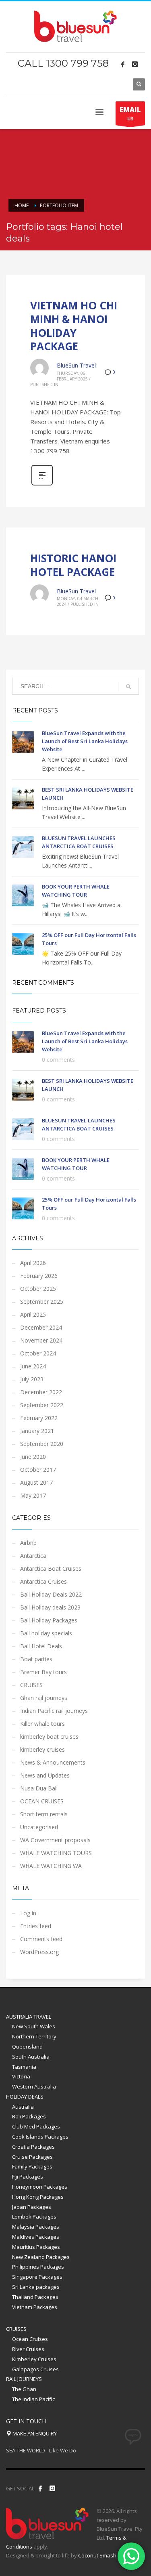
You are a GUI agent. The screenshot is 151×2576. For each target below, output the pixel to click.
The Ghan (24, 2389)
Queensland (27, 2047)
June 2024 (33, 1366)
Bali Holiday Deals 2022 (51, 1594)
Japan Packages (32, 2207)
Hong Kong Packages (38, 2197)
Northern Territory (34, 2036)
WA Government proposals (55, 1840)
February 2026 (39, 1276)
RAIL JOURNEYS (24, 2379)
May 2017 (33, 1495)
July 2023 (32, 1379)
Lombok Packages (34, 2217)
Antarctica (33, 1556)
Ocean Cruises (30, 2339)
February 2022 (39, 1418)
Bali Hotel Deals (41, 1646)
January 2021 (37, 1431)
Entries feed (36, 1926)
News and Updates (45, 1775)
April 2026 (33, 1263)
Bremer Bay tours (43, 1672)
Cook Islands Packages (40, 2137)
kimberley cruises (42, 1749)
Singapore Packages (37, 2277)
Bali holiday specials (46, 1633)
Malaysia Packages (36, 2227)
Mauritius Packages (36, 2247)
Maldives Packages (36, 2237)
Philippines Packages (38, 2267)
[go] (128, 687)
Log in (28, 1913)
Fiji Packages (28, 2177)
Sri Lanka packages (36, 2287)
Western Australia (34, 2086)
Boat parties (36, 1659)
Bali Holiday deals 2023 (50, 1607)
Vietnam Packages (35, 2307)
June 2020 (33, 1457)
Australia (23, 2107)
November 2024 (41, 1340)
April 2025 (33, 1314)
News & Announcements (53, 1762)
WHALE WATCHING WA (51, 1866)
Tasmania (24, 2067)
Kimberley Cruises (34, 2359)
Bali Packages (29, 2116)
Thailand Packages (35, 2297)
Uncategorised (39, 1827)
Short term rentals (44, 1814)
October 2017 (38, 1470)
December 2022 (41, 1392)
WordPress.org (39, 1952)
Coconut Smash (97, 2555)
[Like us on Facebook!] (40, 2488)
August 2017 (36, 1482)
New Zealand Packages (41, 2257)
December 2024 (41, 1327)
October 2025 (38, 1289)
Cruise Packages (32, 2157)
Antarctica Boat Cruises (51, 1569)
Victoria (21, 2076)
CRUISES (31, 1685)
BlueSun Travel (76, 365)
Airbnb (28, 1543)
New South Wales (34, 2026)
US (130, 113)
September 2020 (42, 1444)
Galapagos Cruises (35, 2369)
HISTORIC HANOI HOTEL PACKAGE (73, 565)
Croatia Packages (33, 2147)
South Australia (31, 2057)
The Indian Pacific (33, 2399)
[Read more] (42, 484)
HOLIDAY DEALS (25, 2097)
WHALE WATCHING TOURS (56, 1853)
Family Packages (32, 2166)
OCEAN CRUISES (42, 1801)
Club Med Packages (36, 2126)
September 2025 (42, 1302)
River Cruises (28, 2349)
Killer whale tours (42, 1724)
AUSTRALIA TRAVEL (29, 2017)
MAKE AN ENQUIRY (34, 2433)
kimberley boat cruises (49, 1737)
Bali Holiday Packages (49, 1620)
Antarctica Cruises (43, 1581)
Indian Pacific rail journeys (54, 1711)
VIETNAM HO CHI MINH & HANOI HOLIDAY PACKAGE (74, 326)
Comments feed (41, 1939)
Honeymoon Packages (40, 2187)
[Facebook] (123, 64)
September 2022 (42, 1405)
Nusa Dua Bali (39, 1788)
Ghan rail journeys (44, 1698)
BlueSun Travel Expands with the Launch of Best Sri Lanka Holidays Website (85, 741)
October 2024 (38, 1353)
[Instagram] (135, 64)
